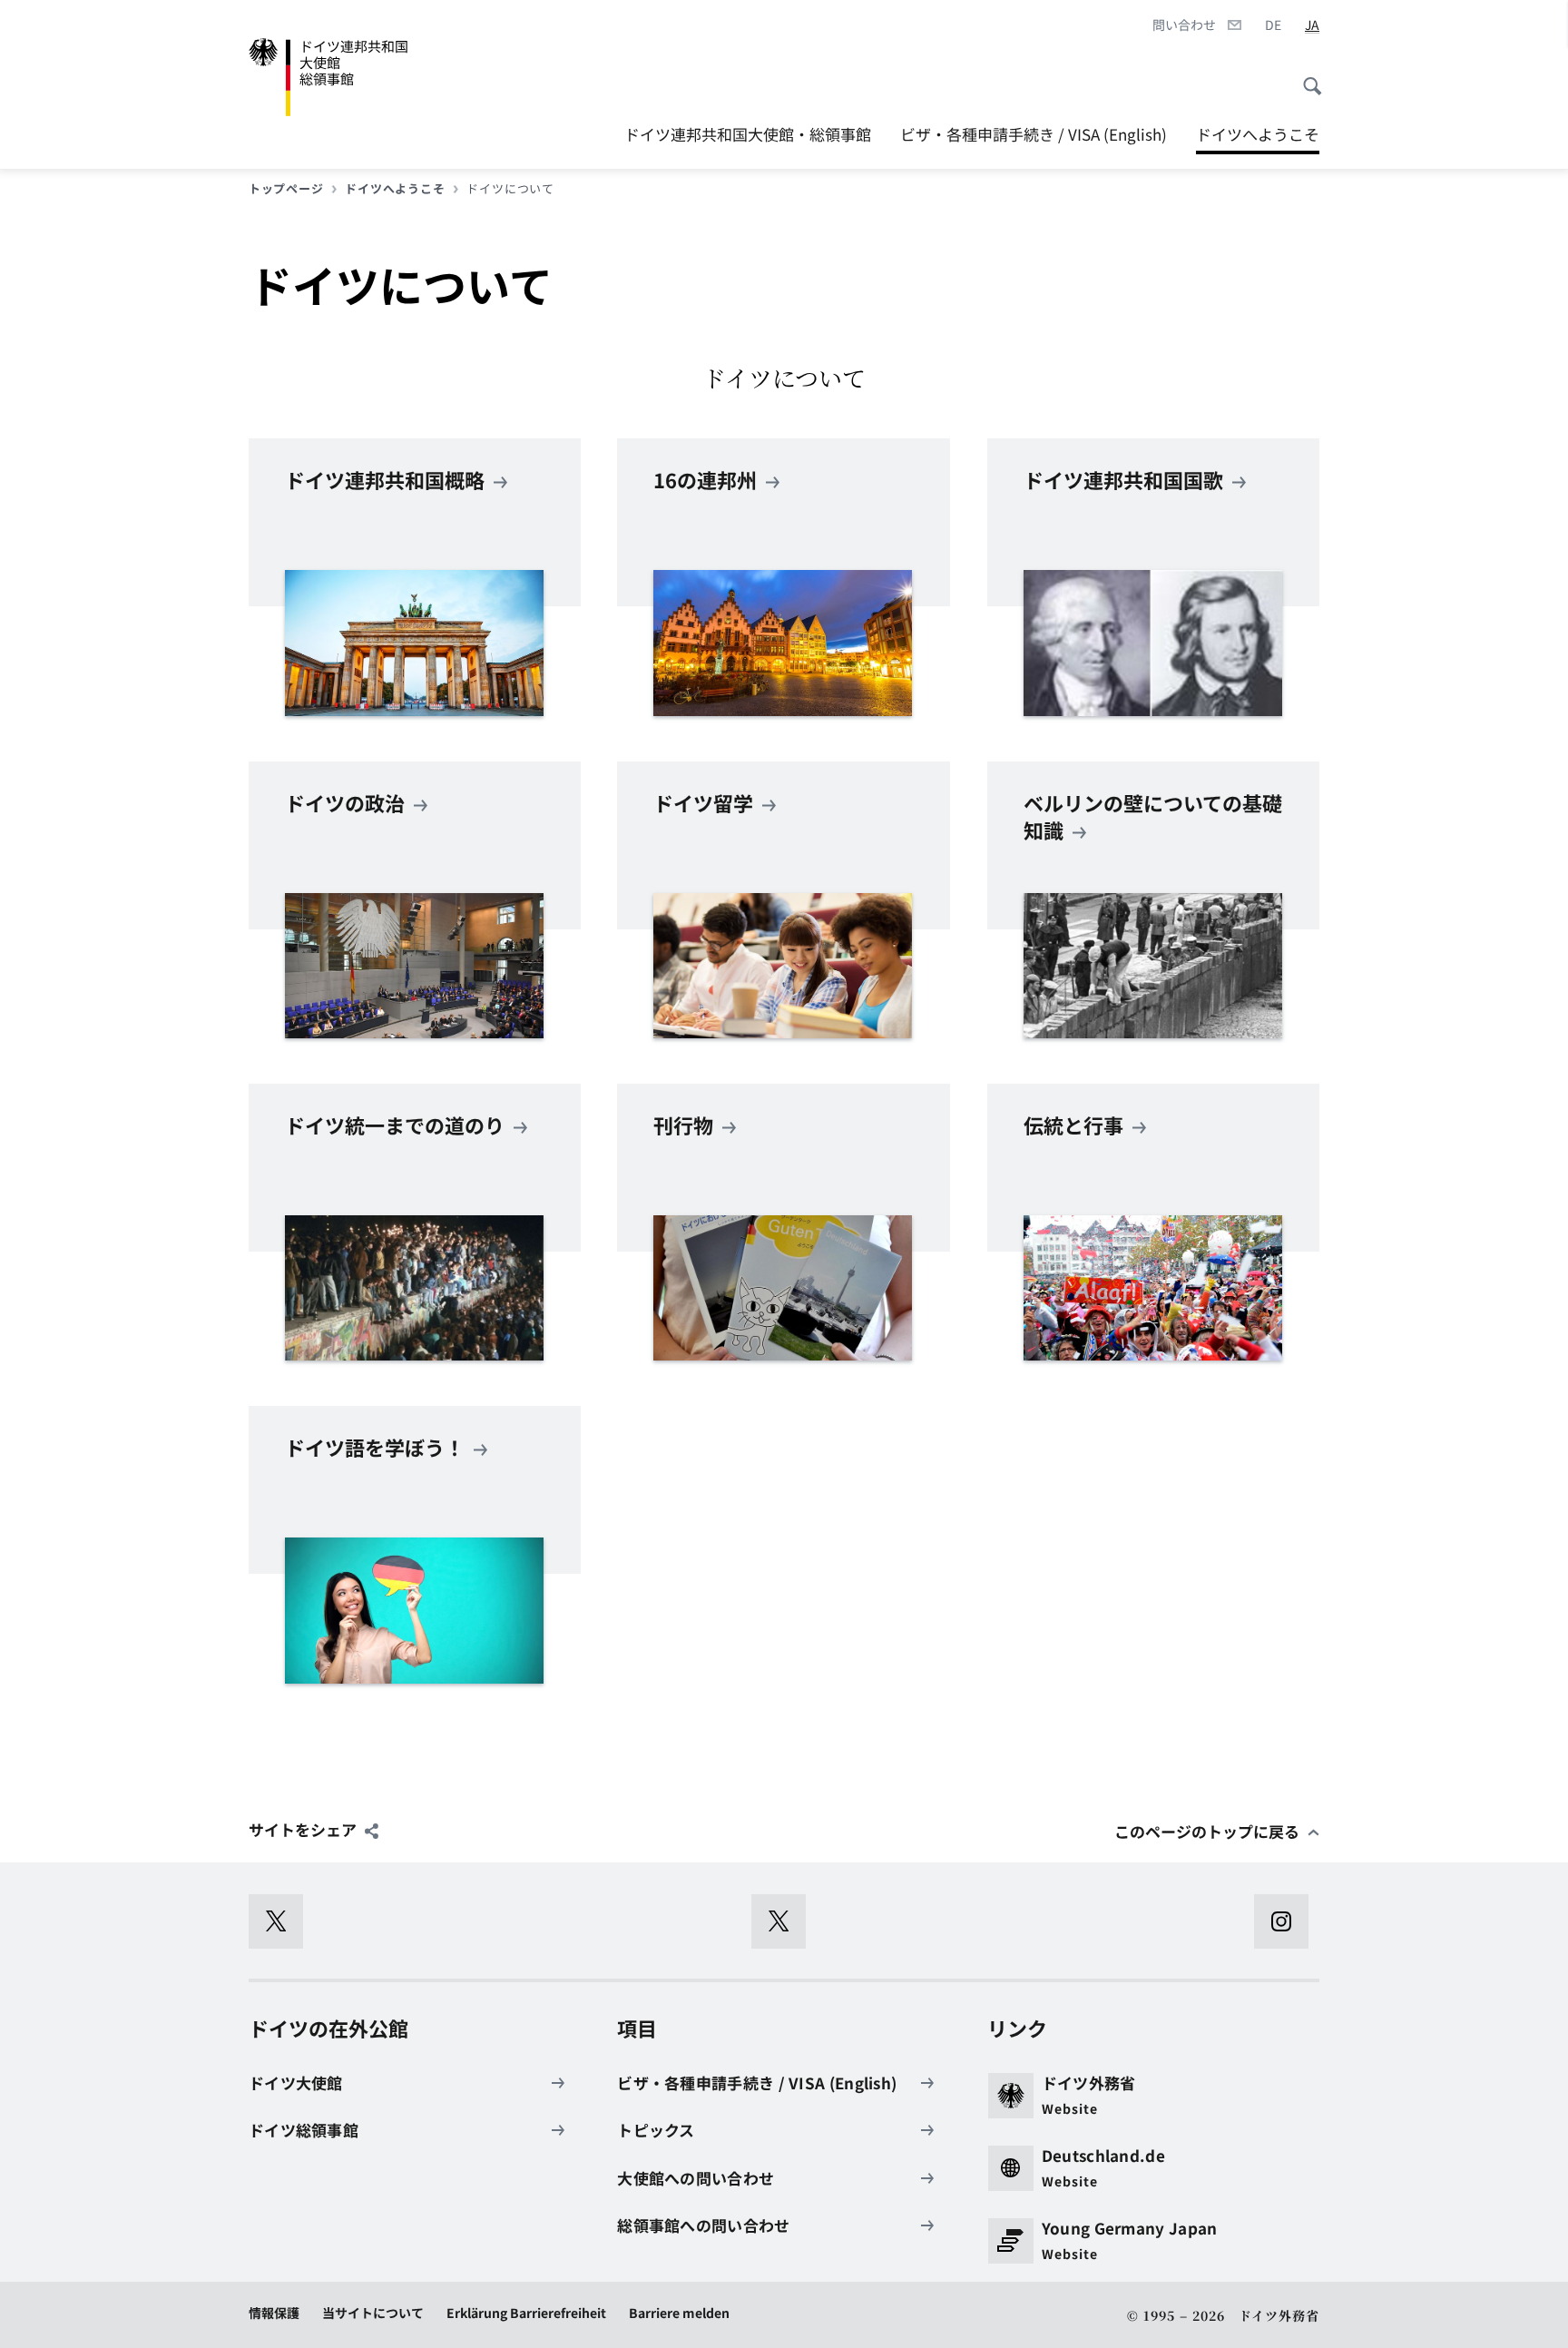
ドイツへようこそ (1258, 134)
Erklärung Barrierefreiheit (526, 2313)
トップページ (286, 189)
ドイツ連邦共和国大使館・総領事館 (748, 134)
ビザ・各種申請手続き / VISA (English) (1034, 134)
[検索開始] (1307, 77)
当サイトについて (373, 2313)
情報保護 (274, 2313)
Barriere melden (679, 2313)
